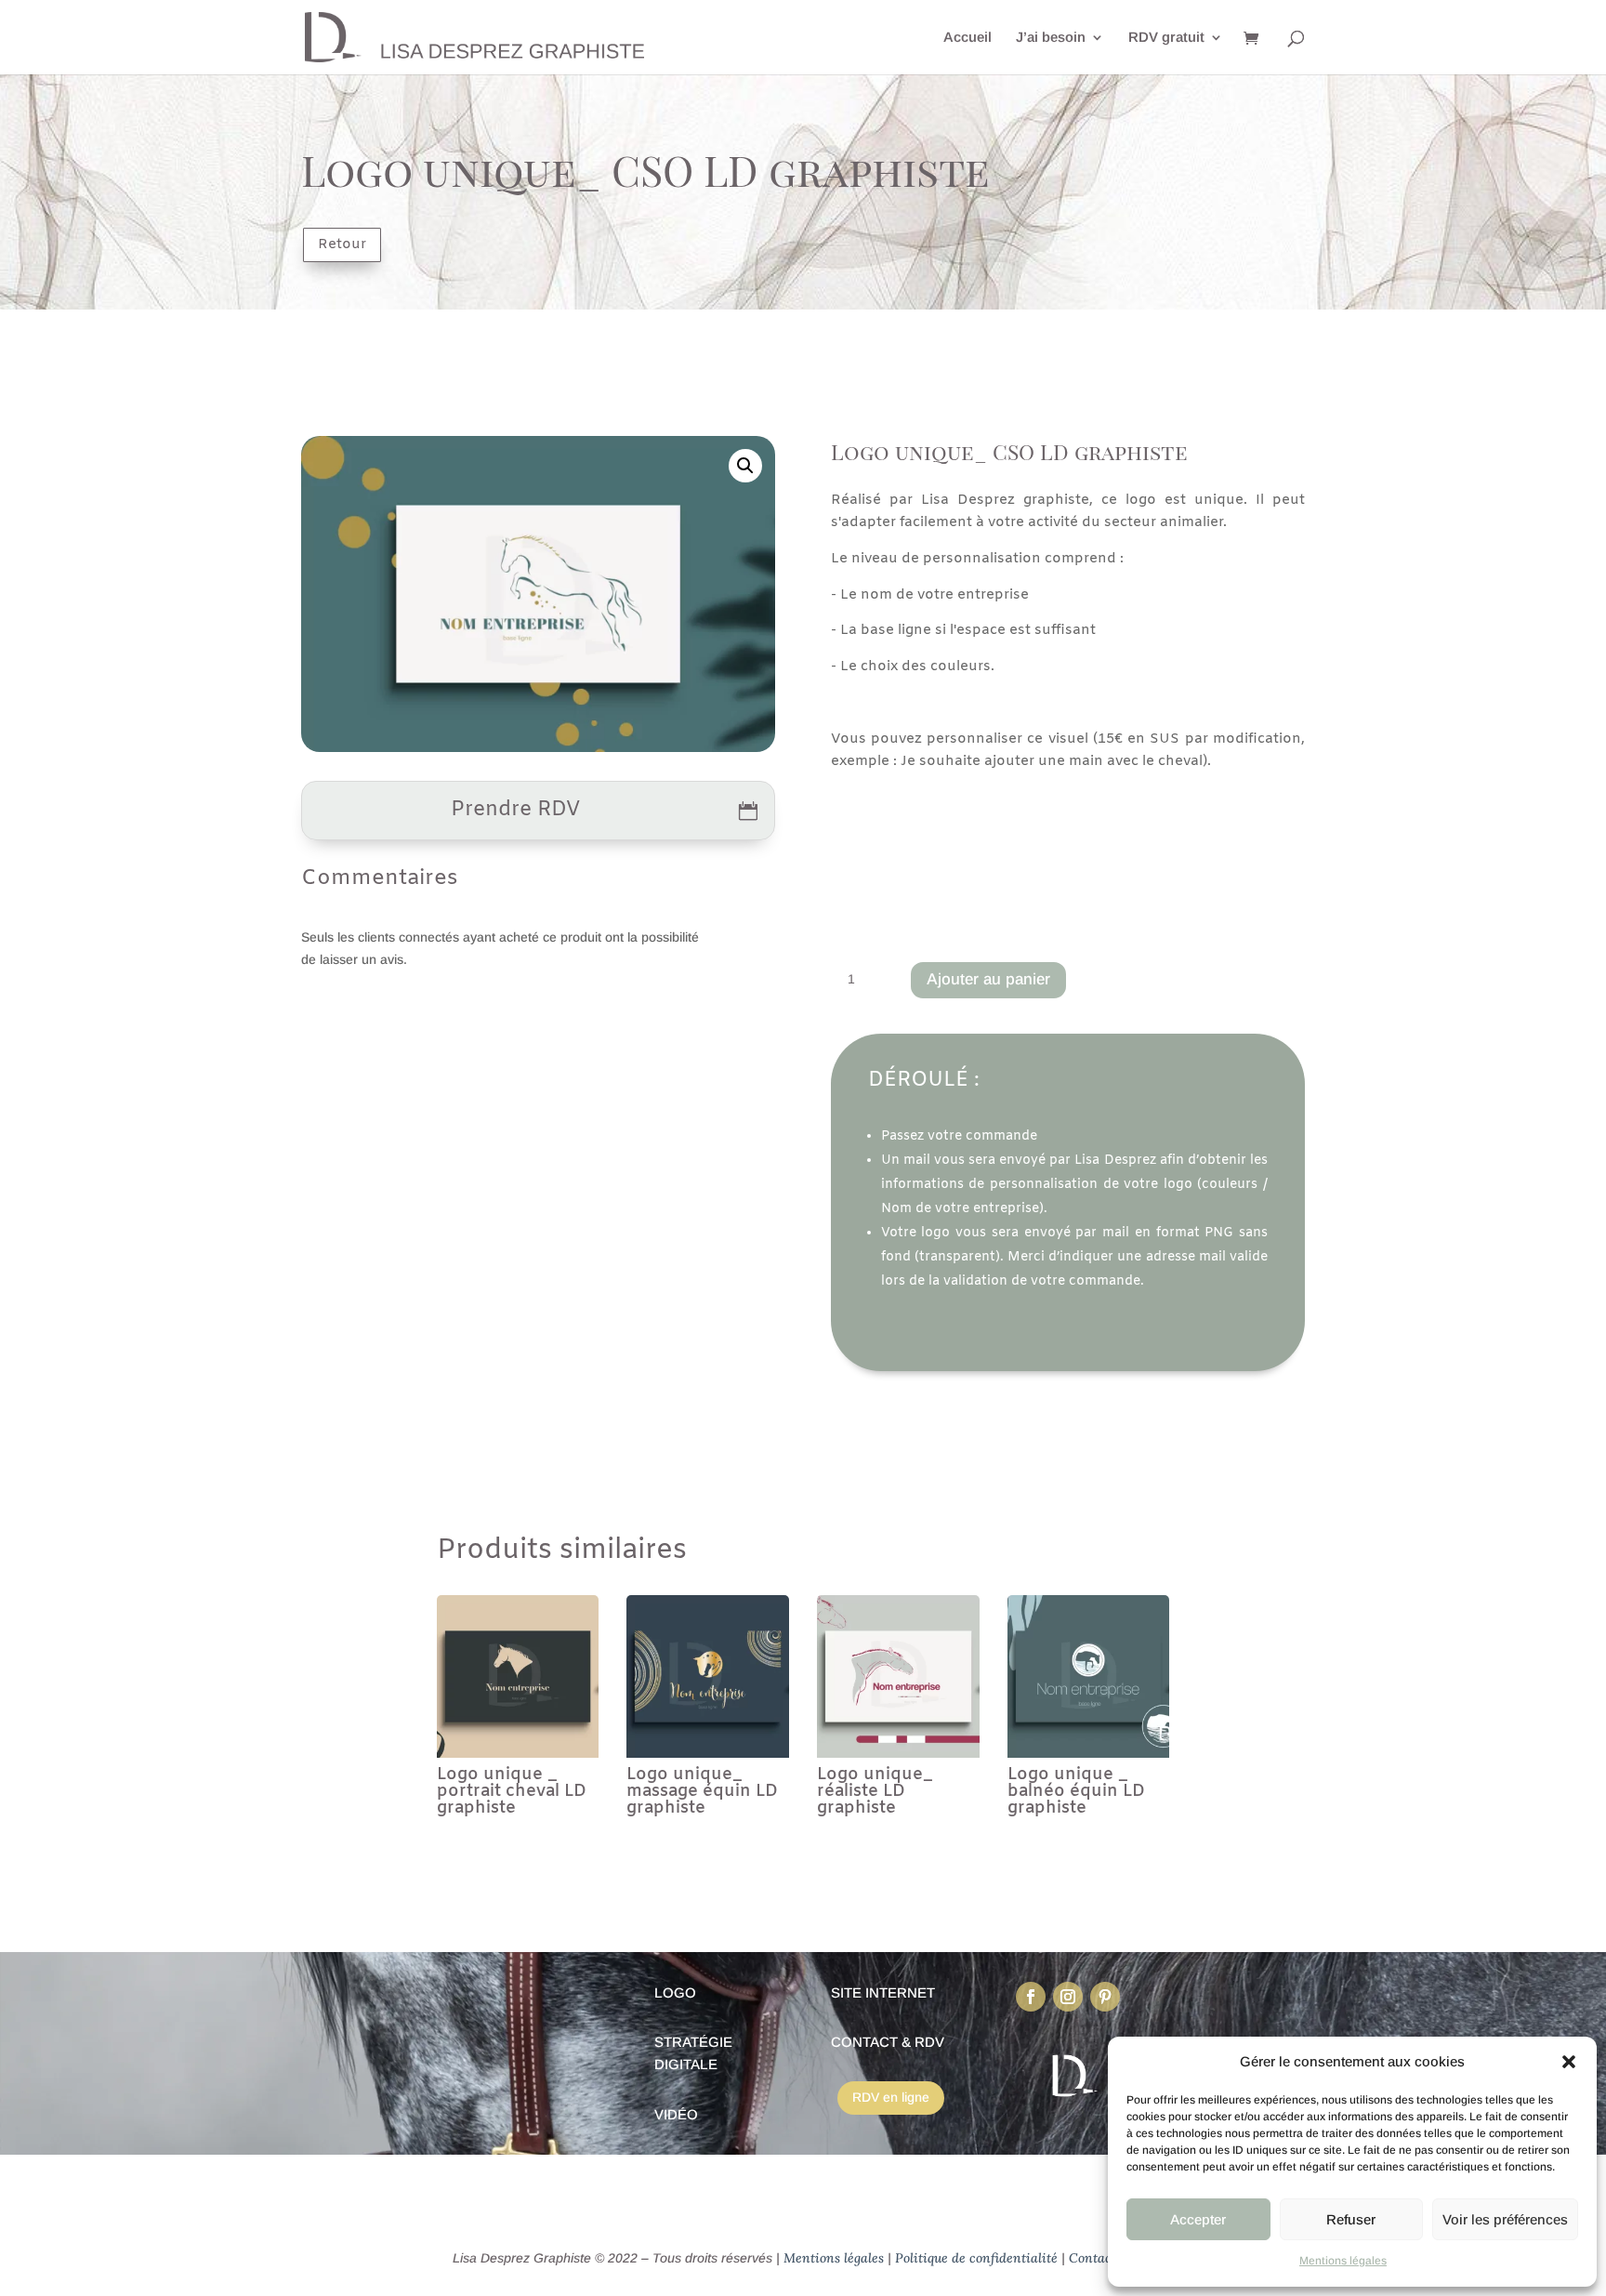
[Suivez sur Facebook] (1031, 1997)
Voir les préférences (1505, 2219)
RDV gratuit (1166, 38)
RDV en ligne (891, 2097)
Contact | (1096, 2258)
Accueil (968, 38)
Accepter (1198, 2219)
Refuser (1351, 2219)
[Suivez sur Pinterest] (1105, 1997)
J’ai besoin (1051, 38)
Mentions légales (1343, 2261)
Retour (342, 244)
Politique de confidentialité (976, 2258)
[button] (1569, 2062)
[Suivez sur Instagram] (1068, 1997)
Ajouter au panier (988, 979)
